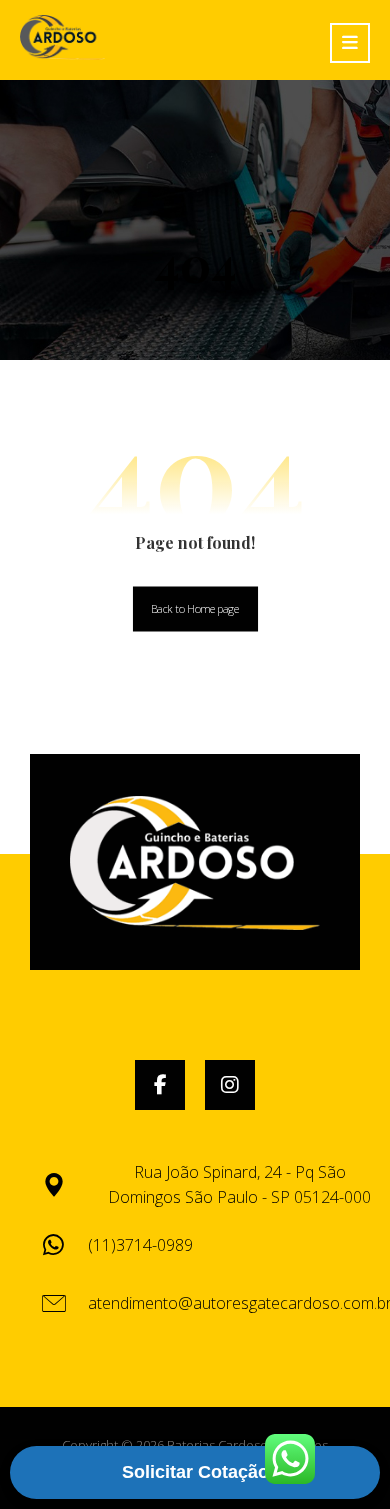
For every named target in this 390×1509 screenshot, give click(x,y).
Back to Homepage (194, 608)
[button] (160, 1085)
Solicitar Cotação (195, 1472)
